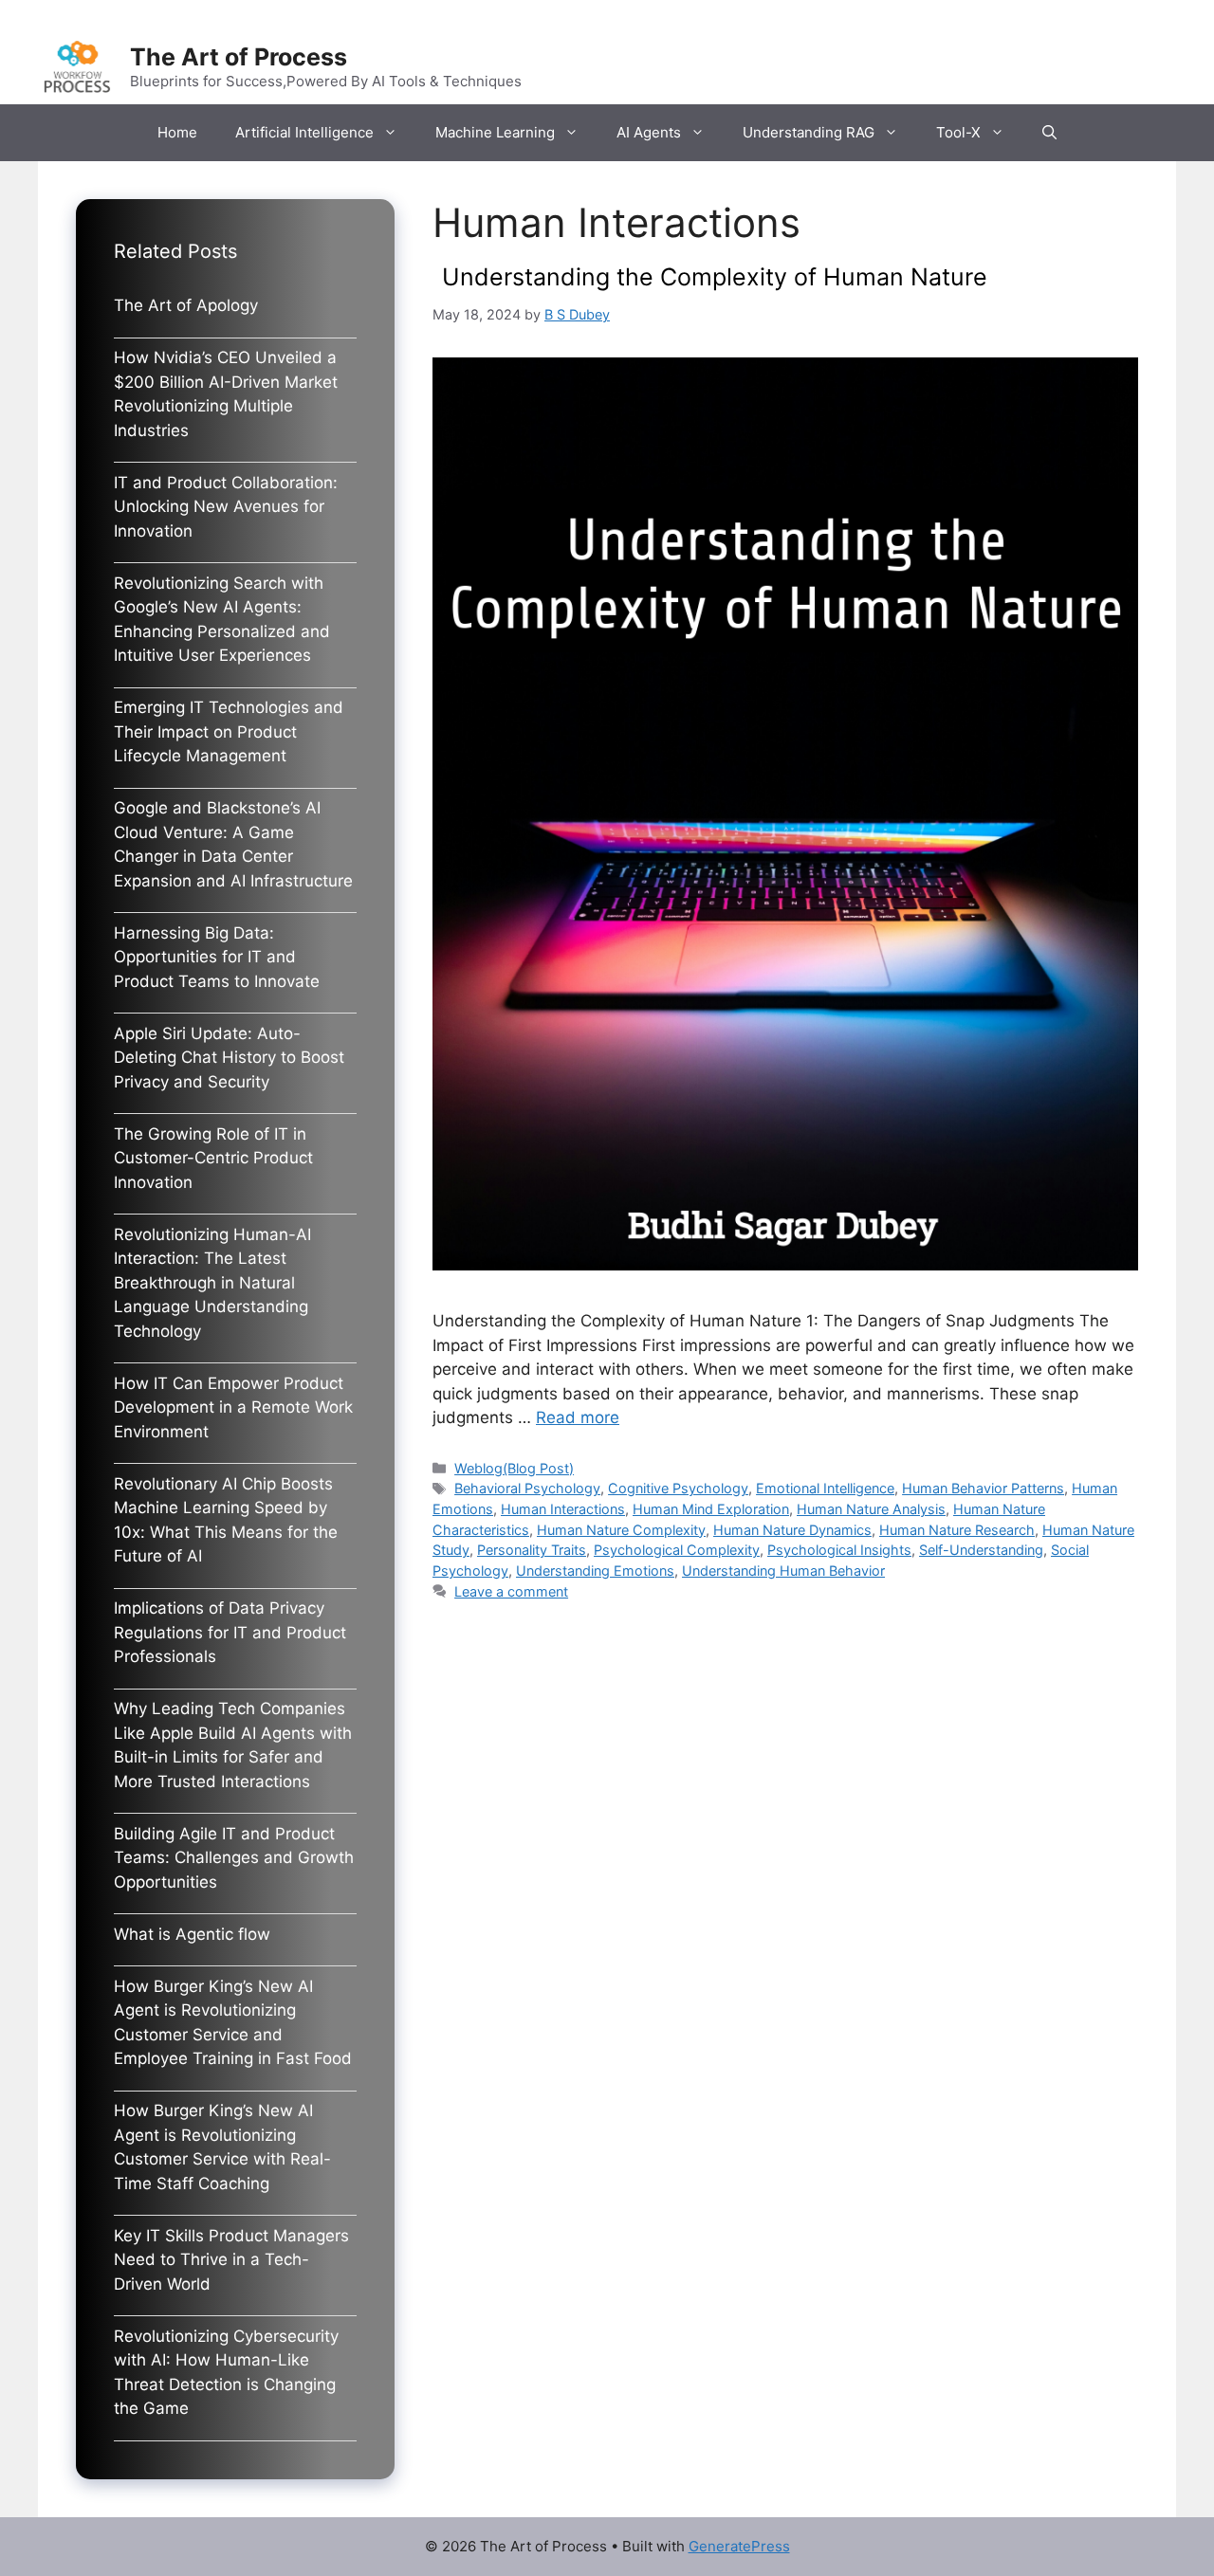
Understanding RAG (809, 132)
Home (177, 132)
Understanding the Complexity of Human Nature (715, 277)
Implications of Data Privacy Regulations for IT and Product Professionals (230, 1632)
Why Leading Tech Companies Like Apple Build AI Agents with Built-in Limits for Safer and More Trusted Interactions (233, 1745)
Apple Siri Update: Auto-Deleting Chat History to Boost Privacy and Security (229, 1058)
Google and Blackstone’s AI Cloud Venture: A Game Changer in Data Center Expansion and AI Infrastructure (233, 844)
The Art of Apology (186, 305)
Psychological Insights (839, 1550)
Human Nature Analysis (871, 1509)
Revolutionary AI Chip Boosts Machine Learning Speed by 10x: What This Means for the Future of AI (226, 1520)
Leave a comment (511, 1591)
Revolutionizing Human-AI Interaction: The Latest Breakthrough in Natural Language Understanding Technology (212, 1283)
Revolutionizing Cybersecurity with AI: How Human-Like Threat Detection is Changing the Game (226, 2373)
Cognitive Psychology (678, 1488)
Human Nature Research (957, 1530)
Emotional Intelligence (825, 1488)
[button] (1049, 133)
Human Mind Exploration (711, 1509)
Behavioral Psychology (527, 1488)
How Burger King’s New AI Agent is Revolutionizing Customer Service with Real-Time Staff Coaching (222, 2147)
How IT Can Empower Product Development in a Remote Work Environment (233, 1407)
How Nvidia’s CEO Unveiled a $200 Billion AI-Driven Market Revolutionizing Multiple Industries (226, 394)
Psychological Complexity (677, 1550)
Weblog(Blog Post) (514, 1468)
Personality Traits (532, 1550)
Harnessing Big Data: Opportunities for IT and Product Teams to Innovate (217, 957)
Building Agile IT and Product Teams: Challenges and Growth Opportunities (234, 1858)
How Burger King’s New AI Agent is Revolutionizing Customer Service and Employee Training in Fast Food (233, 2023)
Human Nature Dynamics (792, 1530)
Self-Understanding (981, 1550)
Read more (578, 1417)
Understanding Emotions (595, 1571)
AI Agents (649, 132)
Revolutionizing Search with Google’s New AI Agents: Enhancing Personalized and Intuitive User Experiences (222, 620)
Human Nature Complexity (621, 1530)
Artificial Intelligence (304, 132)
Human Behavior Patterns (983, 1488)
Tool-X (958, 132)
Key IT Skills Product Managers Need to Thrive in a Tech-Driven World (231, 2260)
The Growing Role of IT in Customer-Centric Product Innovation (213, 1158)
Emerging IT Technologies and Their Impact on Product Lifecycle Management (229, 731)
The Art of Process (239, 57)
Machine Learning (495, 132)
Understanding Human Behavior (783, 1571)
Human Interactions (563, 1509)
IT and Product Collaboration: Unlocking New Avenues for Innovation (226, 507)
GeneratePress (739, 2546)
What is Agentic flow (192, 1934)
